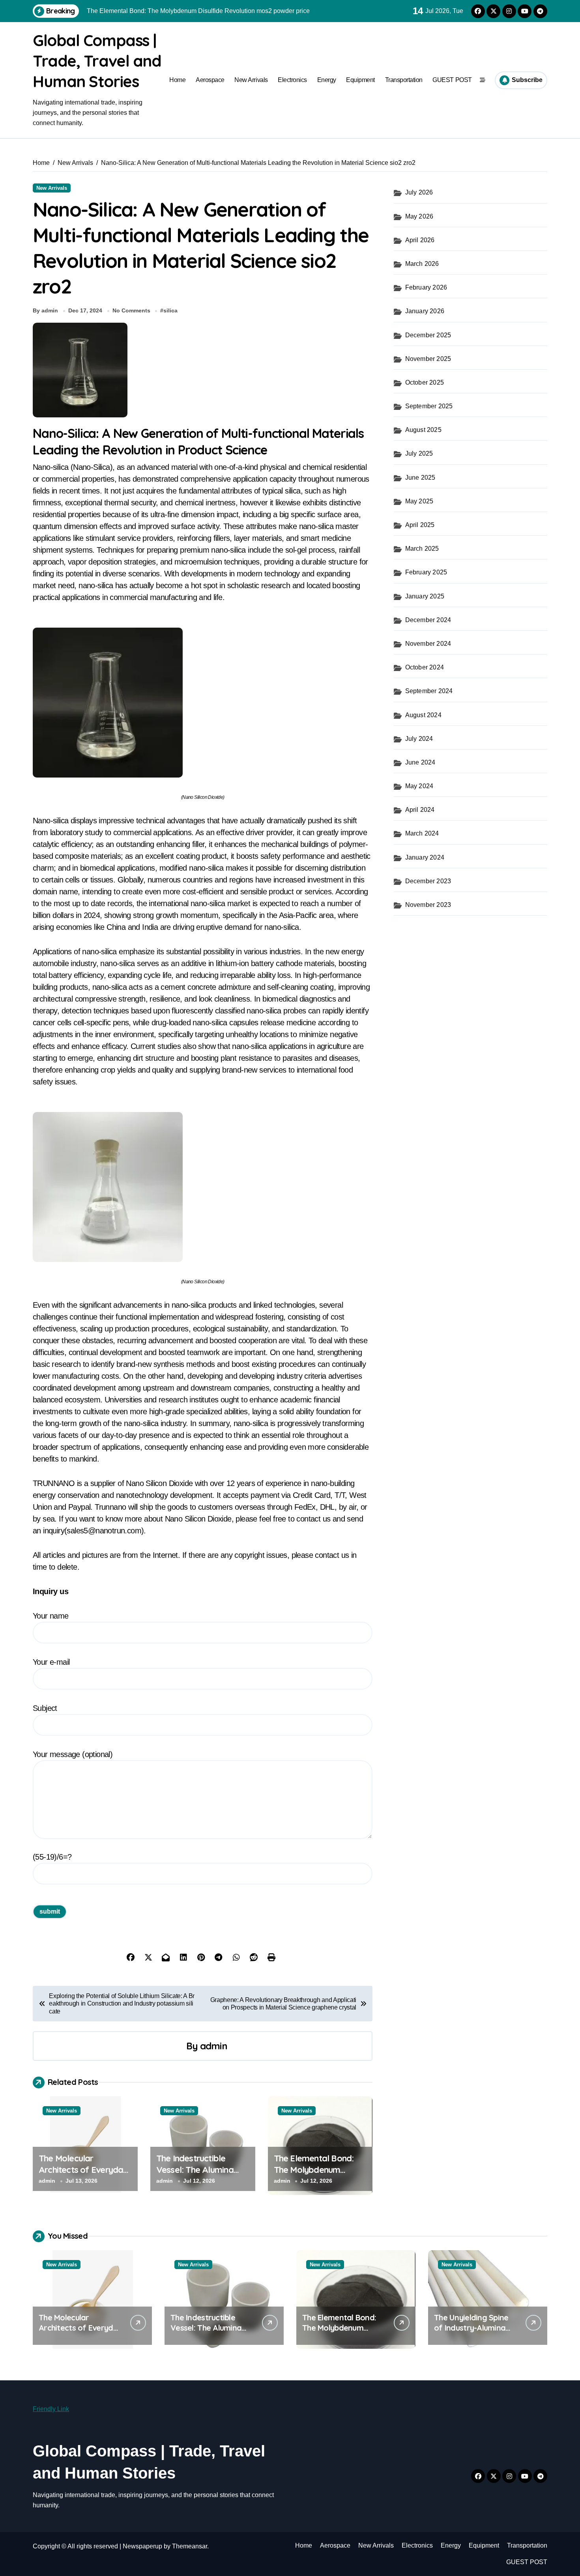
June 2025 (420, 478)
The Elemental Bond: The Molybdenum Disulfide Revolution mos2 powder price (314, 2175)
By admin (45, 310)
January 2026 (425, 311)
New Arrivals (251, 80)
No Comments (131, 310)
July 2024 (419, 739)
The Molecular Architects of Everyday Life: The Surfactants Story (83, 2175)
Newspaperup (142, 2546)
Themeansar (190, 2546)
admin (214, 2046)
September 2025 (429, 406)
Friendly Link (51, 2409)
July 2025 (419, 453)
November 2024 (428, 644)
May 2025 (419, 501)
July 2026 (419, 192)
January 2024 (425, 857)
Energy (327, 80)
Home (177, 80)
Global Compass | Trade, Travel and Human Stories (97, 61)
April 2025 (420, 525)
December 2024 (428, 620)
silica (170, 310)
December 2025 (428, 335)
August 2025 (423, 430)
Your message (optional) (73, 1754)
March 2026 (422, 264)
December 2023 (428, 881)
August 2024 (423, 715)
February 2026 (426, 287)
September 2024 (429, 691)
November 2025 (428, 359)
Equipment (360, 80)
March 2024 (422, 833)
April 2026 (420, 240)
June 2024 (420, 762)
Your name (51, 1616)
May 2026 (419, 216)
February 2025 (426, 572)
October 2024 (425, 667)
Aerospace (210, 80)
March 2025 (422, 549)
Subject (45, 1708)
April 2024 (420, 810)
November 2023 (428, 905)
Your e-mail (51, 1662)
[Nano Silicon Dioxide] (203, 703)
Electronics (292, 80)
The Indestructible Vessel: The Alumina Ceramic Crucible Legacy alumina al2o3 (199, 2175)
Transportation (404, 80)
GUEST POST (452, 80)
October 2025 (425, 382)
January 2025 (425, 596)
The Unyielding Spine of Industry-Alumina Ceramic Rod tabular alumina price (471, 2333)
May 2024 (419, 786)
